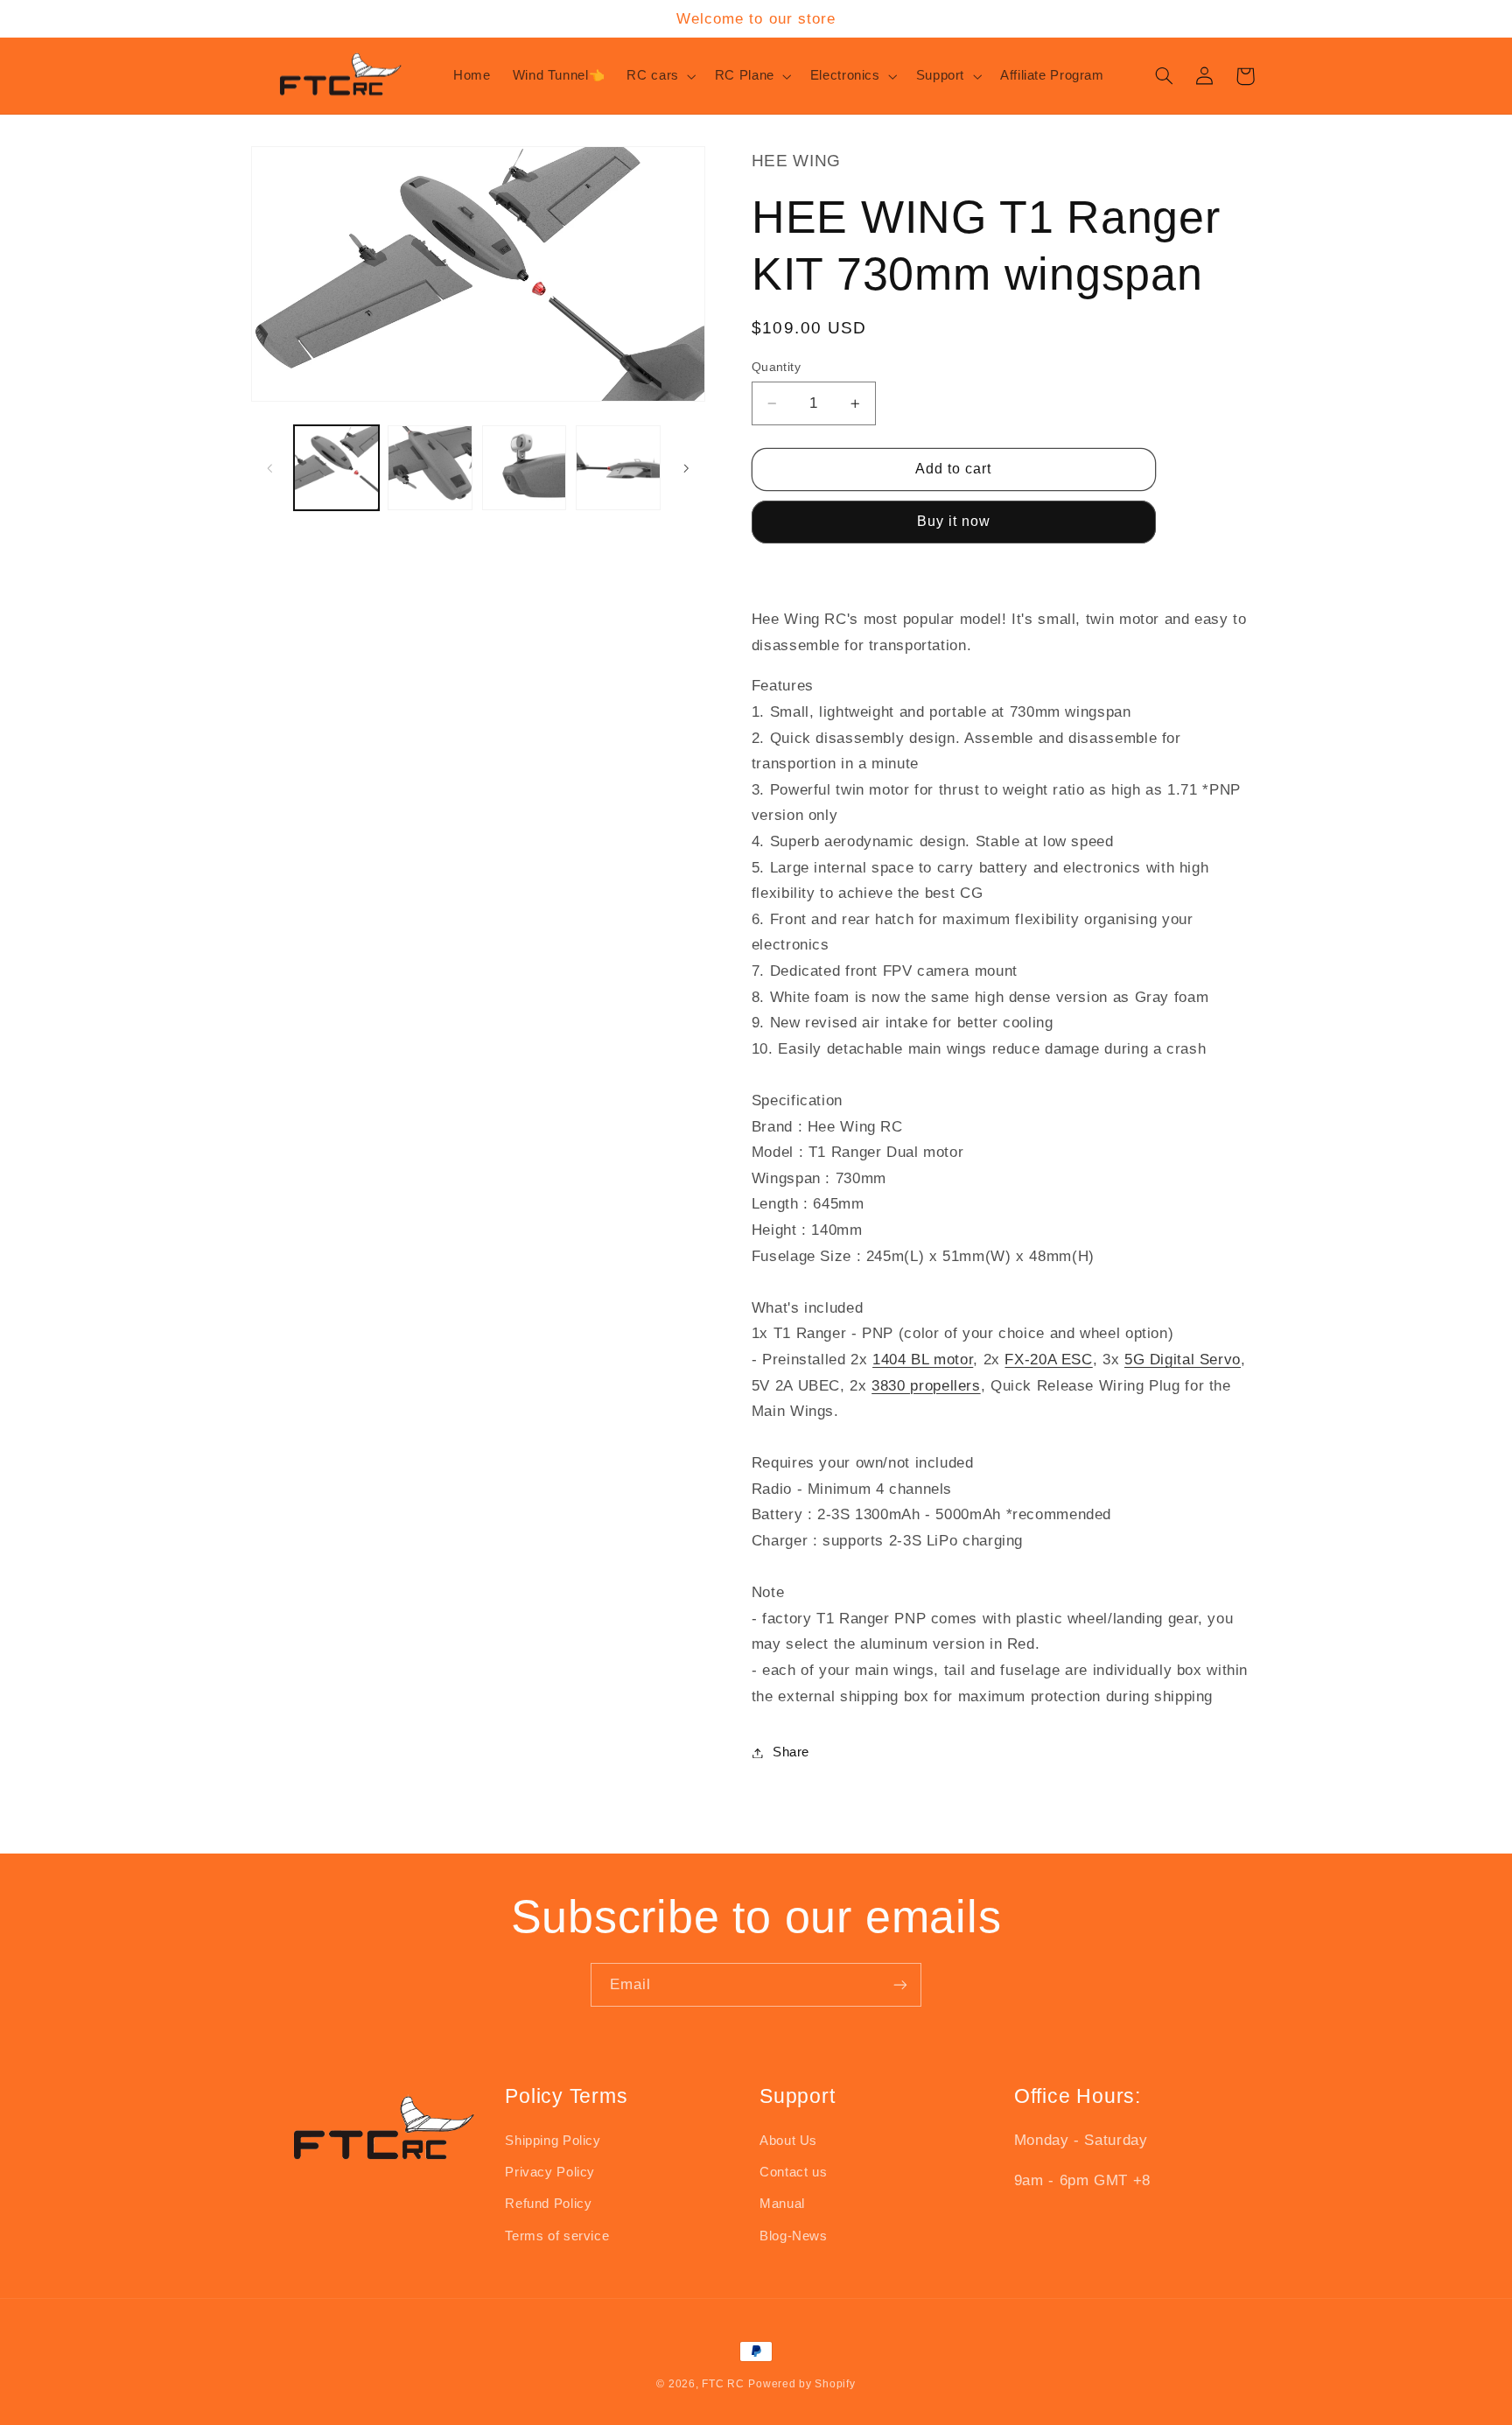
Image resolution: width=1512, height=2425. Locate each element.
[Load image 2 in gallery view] (430, 468)
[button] (660, 76)
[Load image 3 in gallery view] (525, 468)
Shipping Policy (553, 2141)
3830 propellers (926, 1386)
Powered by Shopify (801, 2384)
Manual (782, 2204)
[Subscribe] (900, 1984)
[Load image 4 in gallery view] (618, 468)
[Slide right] (686, 468)
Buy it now (954, 522)
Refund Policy (548, 2204)
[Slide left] (270, 468)
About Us (788, 2141)
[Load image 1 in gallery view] (336, 468)
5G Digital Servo (1183, 1360)
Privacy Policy (550, 2172)
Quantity (776, 367)
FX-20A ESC (1048, 1360)
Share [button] (791, 1752)
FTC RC (723, 2384)
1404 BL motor (923, 1360)
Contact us (793, 2172)
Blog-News (794, 2236)
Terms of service (557, 2236)
